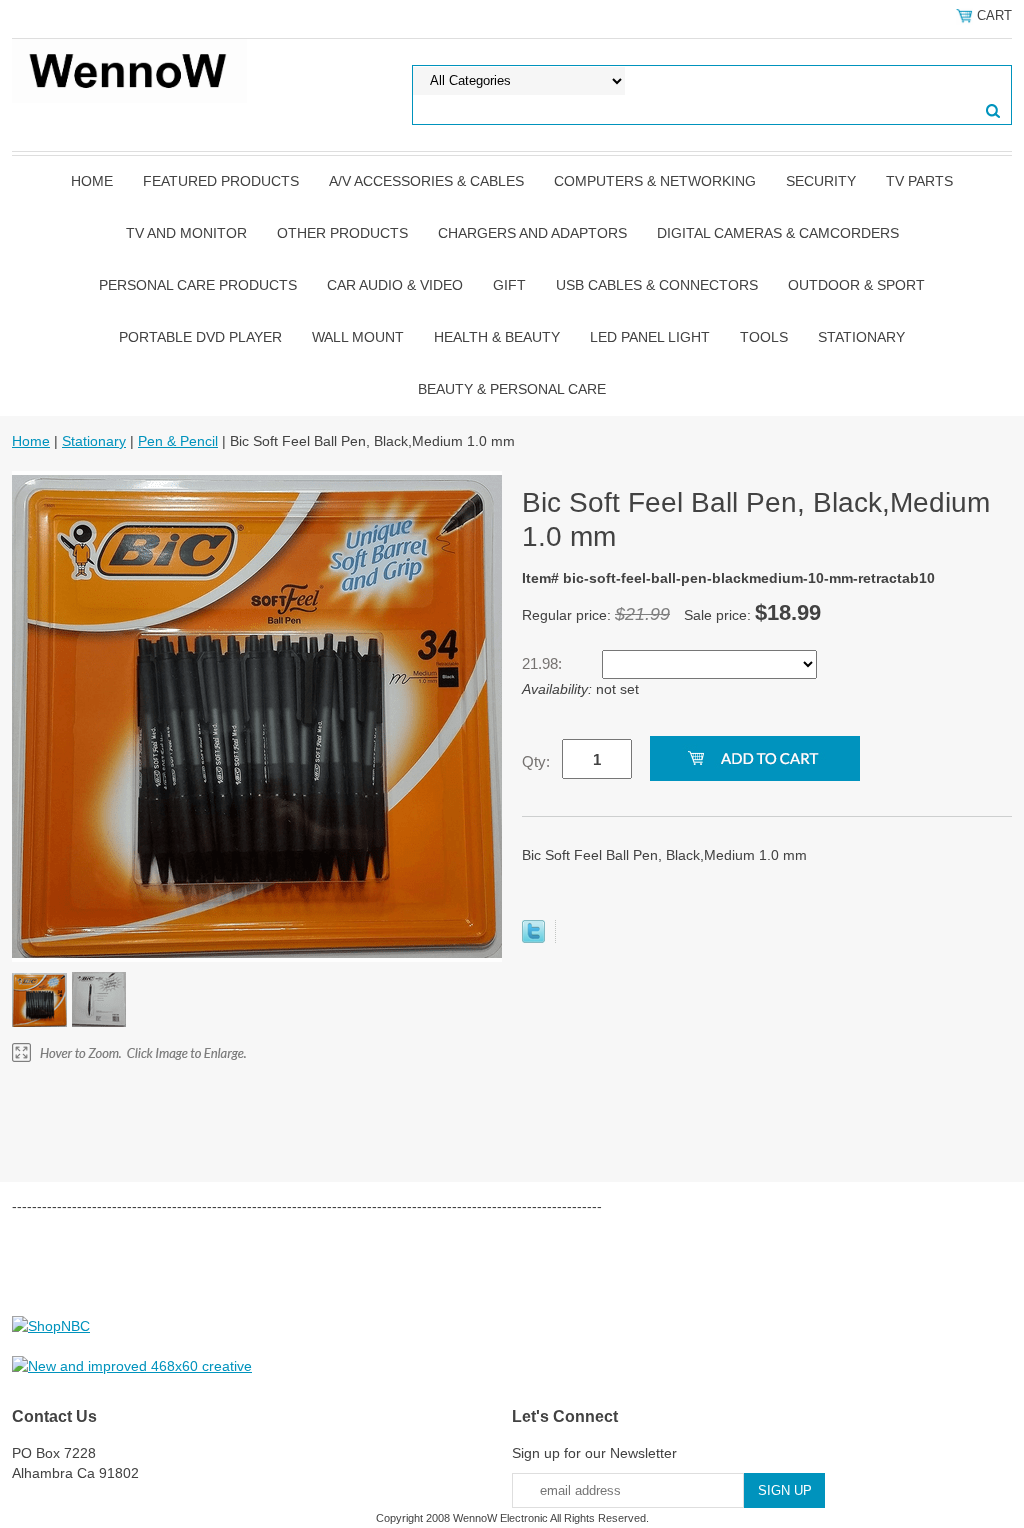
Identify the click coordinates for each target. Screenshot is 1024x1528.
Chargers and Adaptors (532, 233)
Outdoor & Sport (856, 285)
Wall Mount (358, 337)
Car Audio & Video (395, 285)
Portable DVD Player (200, 337)
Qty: (536, 761)
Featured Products (221, 181)
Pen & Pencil (178, 441)
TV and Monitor (186, 233)
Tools (764, 337)
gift (509, 285)
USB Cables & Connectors (657, 285)
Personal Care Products (198, 285)
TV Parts (919, 181)
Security (821, 181)
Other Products (342, 233)
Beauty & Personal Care (512, 389)
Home (92, 181)
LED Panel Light (650, 337)
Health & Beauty (497, 337)
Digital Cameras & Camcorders (778, 233)
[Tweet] (533, 938)
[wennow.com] (129, 70)
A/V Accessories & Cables (426, 181)
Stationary (861, 337)
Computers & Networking (655, 181)
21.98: (544, 663)
